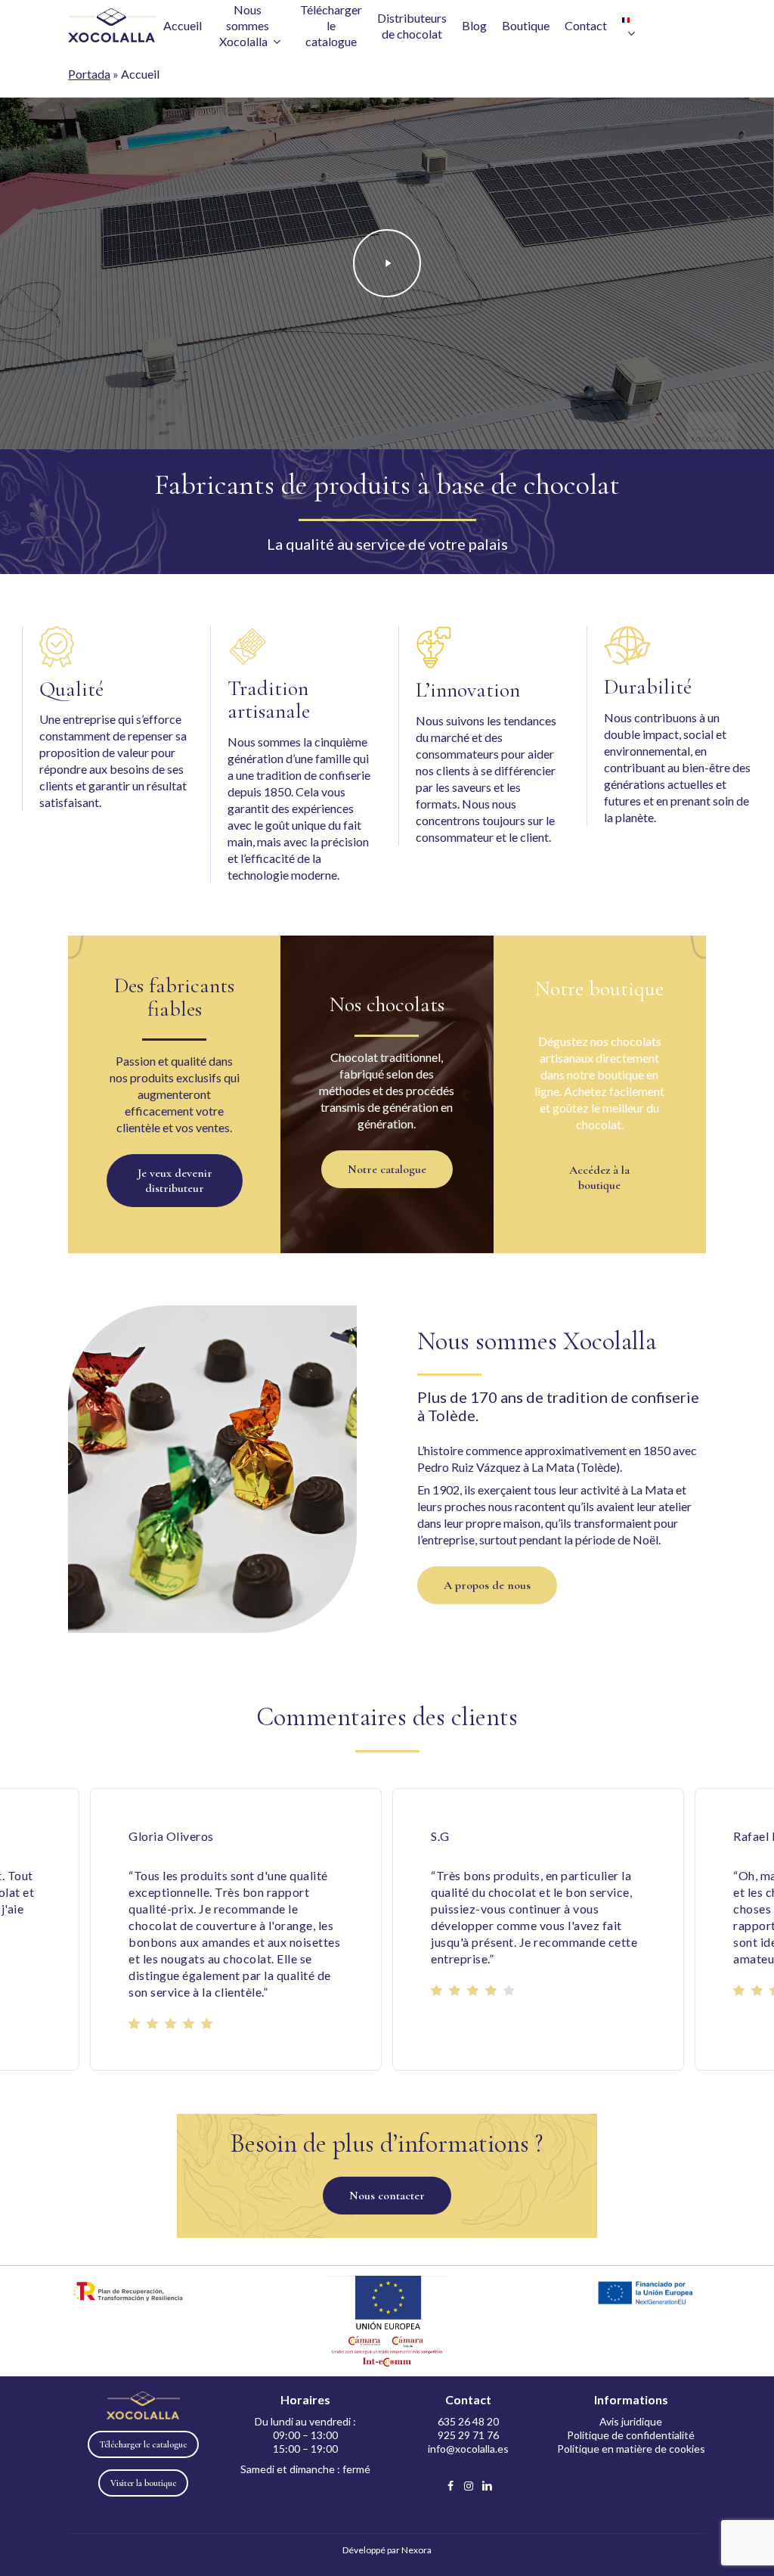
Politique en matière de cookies (631, 2449)
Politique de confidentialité (631, 2435)
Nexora (416, 2550)
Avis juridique (631, 2421)
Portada (89, 74)
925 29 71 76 (468, 2435)
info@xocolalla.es (468, 2449)
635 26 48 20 (468, 2421)
